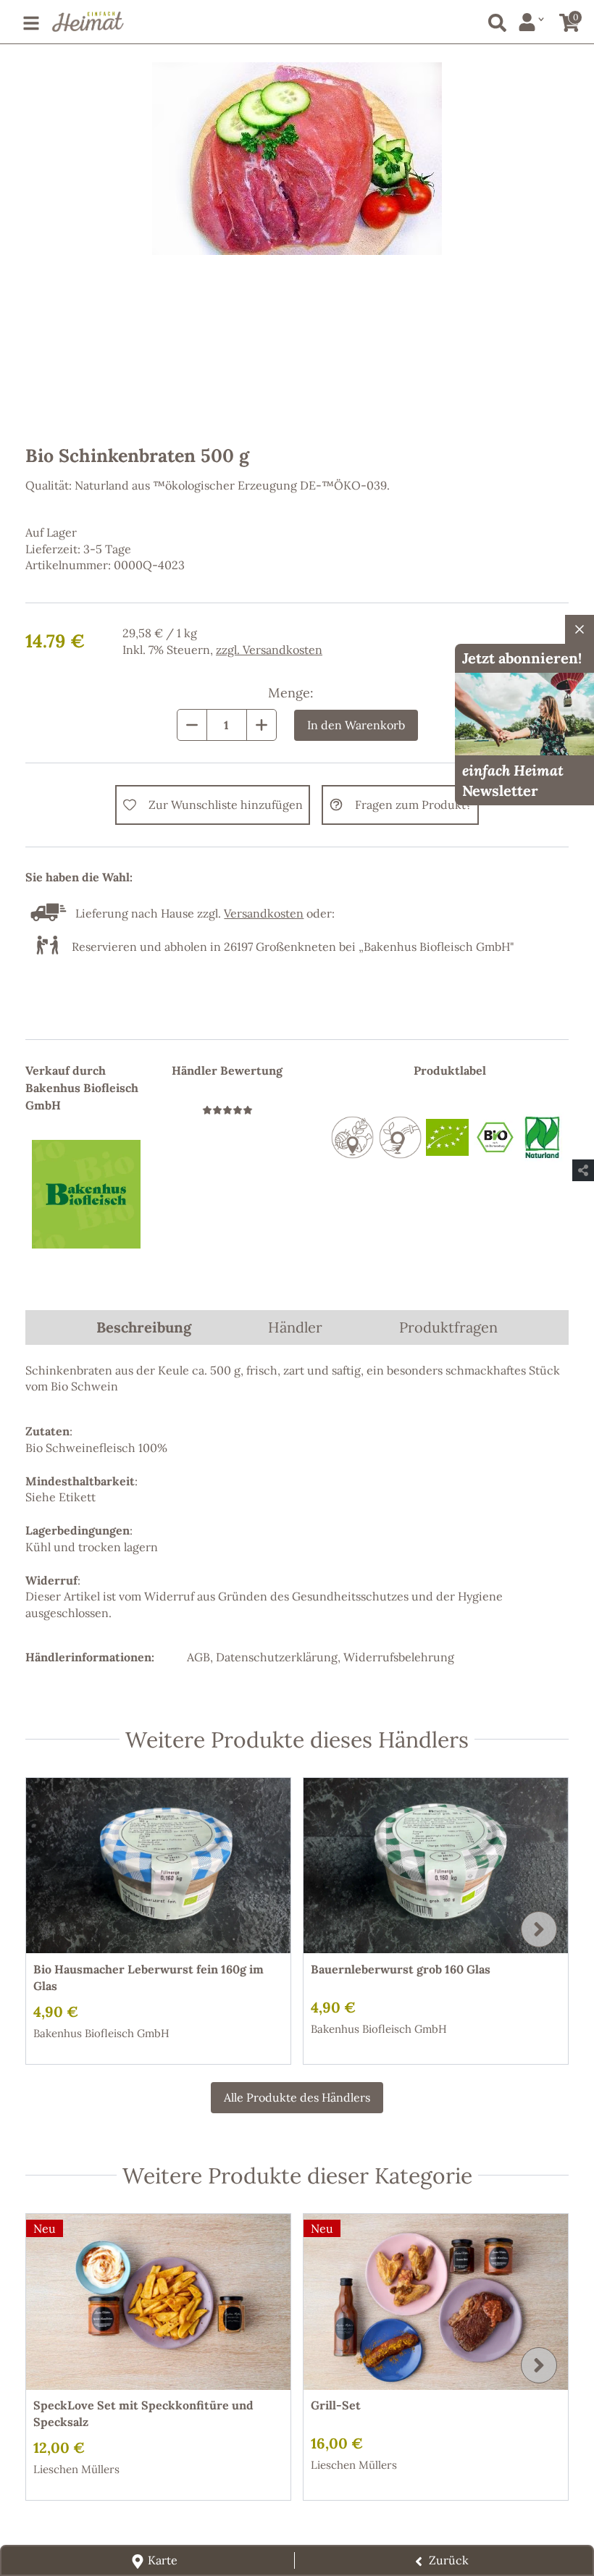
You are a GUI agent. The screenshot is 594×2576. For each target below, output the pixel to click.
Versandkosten (283, 650)
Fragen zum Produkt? (413, 805)
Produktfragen (448, 1327)
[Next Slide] (539, 1929)
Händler (295, 1327)
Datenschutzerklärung (277, 1657)
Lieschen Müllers (76, 2469)
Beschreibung (144, 1327)
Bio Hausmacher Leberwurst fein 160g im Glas (148, 1977)
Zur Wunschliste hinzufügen (226, 805)
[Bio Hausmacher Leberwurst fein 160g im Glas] (158, 1866)
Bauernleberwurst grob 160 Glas (401, 1969)
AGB (198, 1657)
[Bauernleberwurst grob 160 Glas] (436, 1866)
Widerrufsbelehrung (399, 1657)
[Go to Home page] (88, 22)
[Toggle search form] (494, 20)
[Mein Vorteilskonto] (531, 22)
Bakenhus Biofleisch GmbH (101, 2033)
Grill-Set (336, 2405)
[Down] (192, 725)
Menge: (291, 693)
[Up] (262, 725)
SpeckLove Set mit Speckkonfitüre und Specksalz (143, 2413)
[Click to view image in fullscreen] (297, 243)
